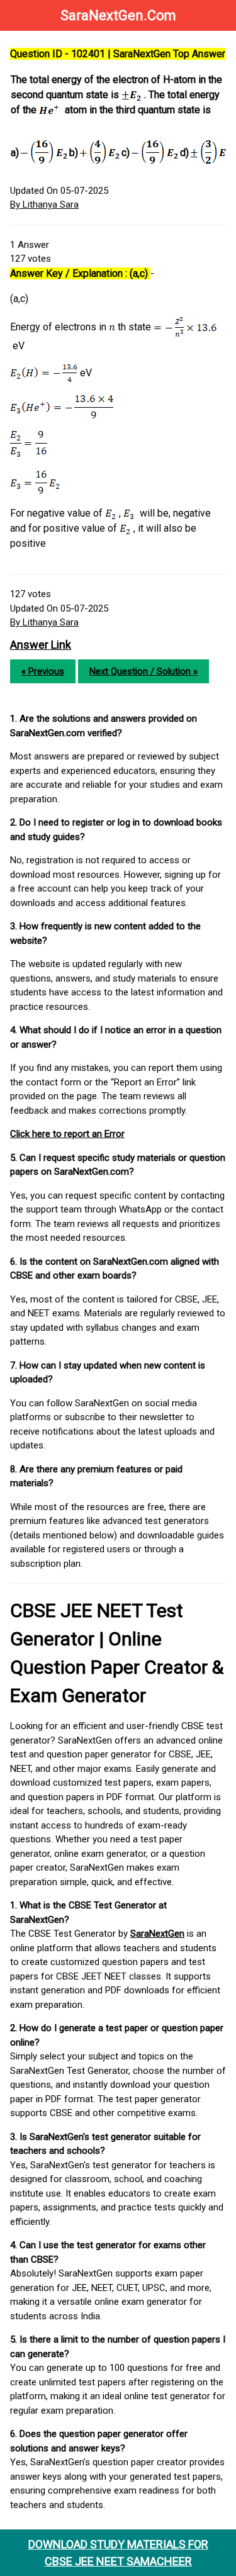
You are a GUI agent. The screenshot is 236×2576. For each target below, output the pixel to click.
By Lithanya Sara (44, 204)
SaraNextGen (157, 1934)
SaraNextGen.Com (118, 15)
